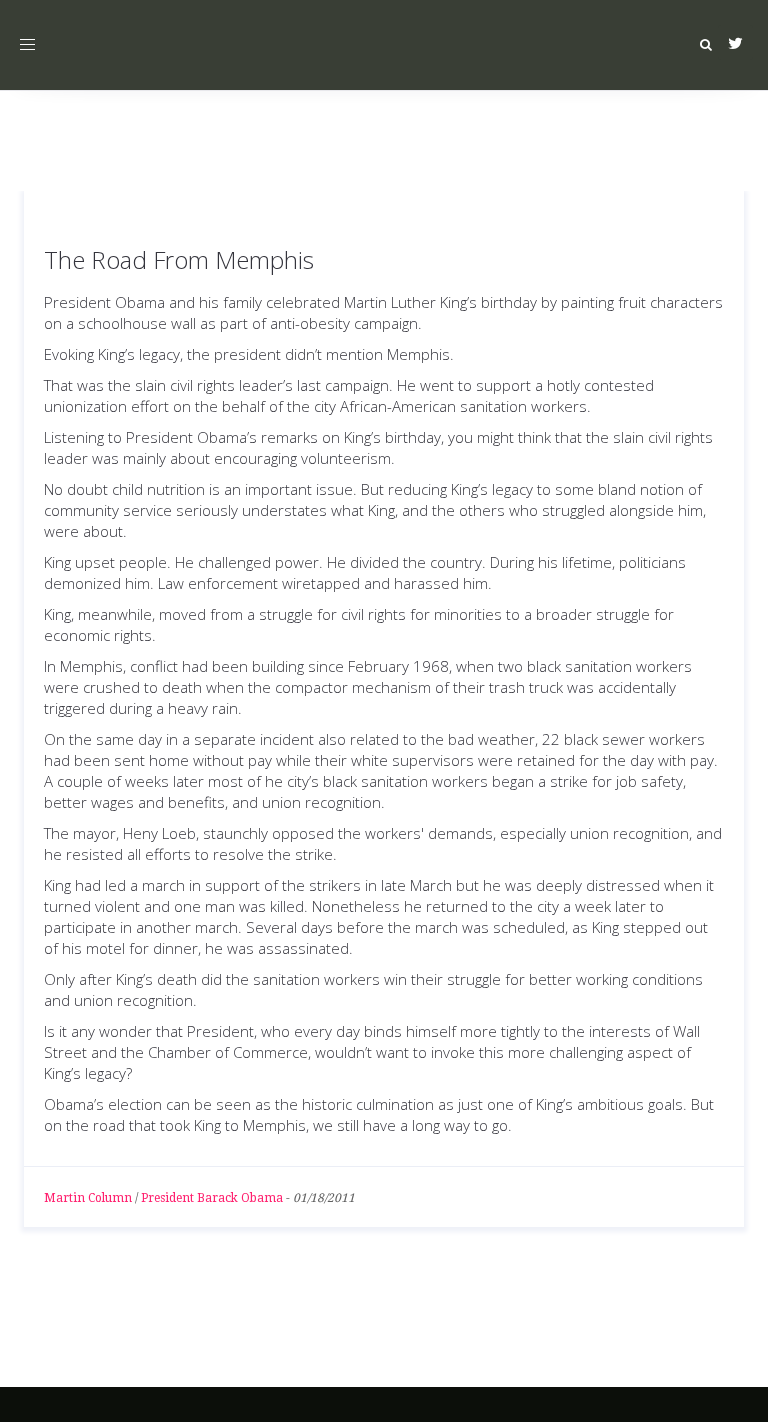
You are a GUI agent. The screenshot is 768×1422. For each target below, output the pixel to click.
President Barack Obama (212, 1198)
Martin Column (88, 1198)
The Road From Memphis (179, 259)
